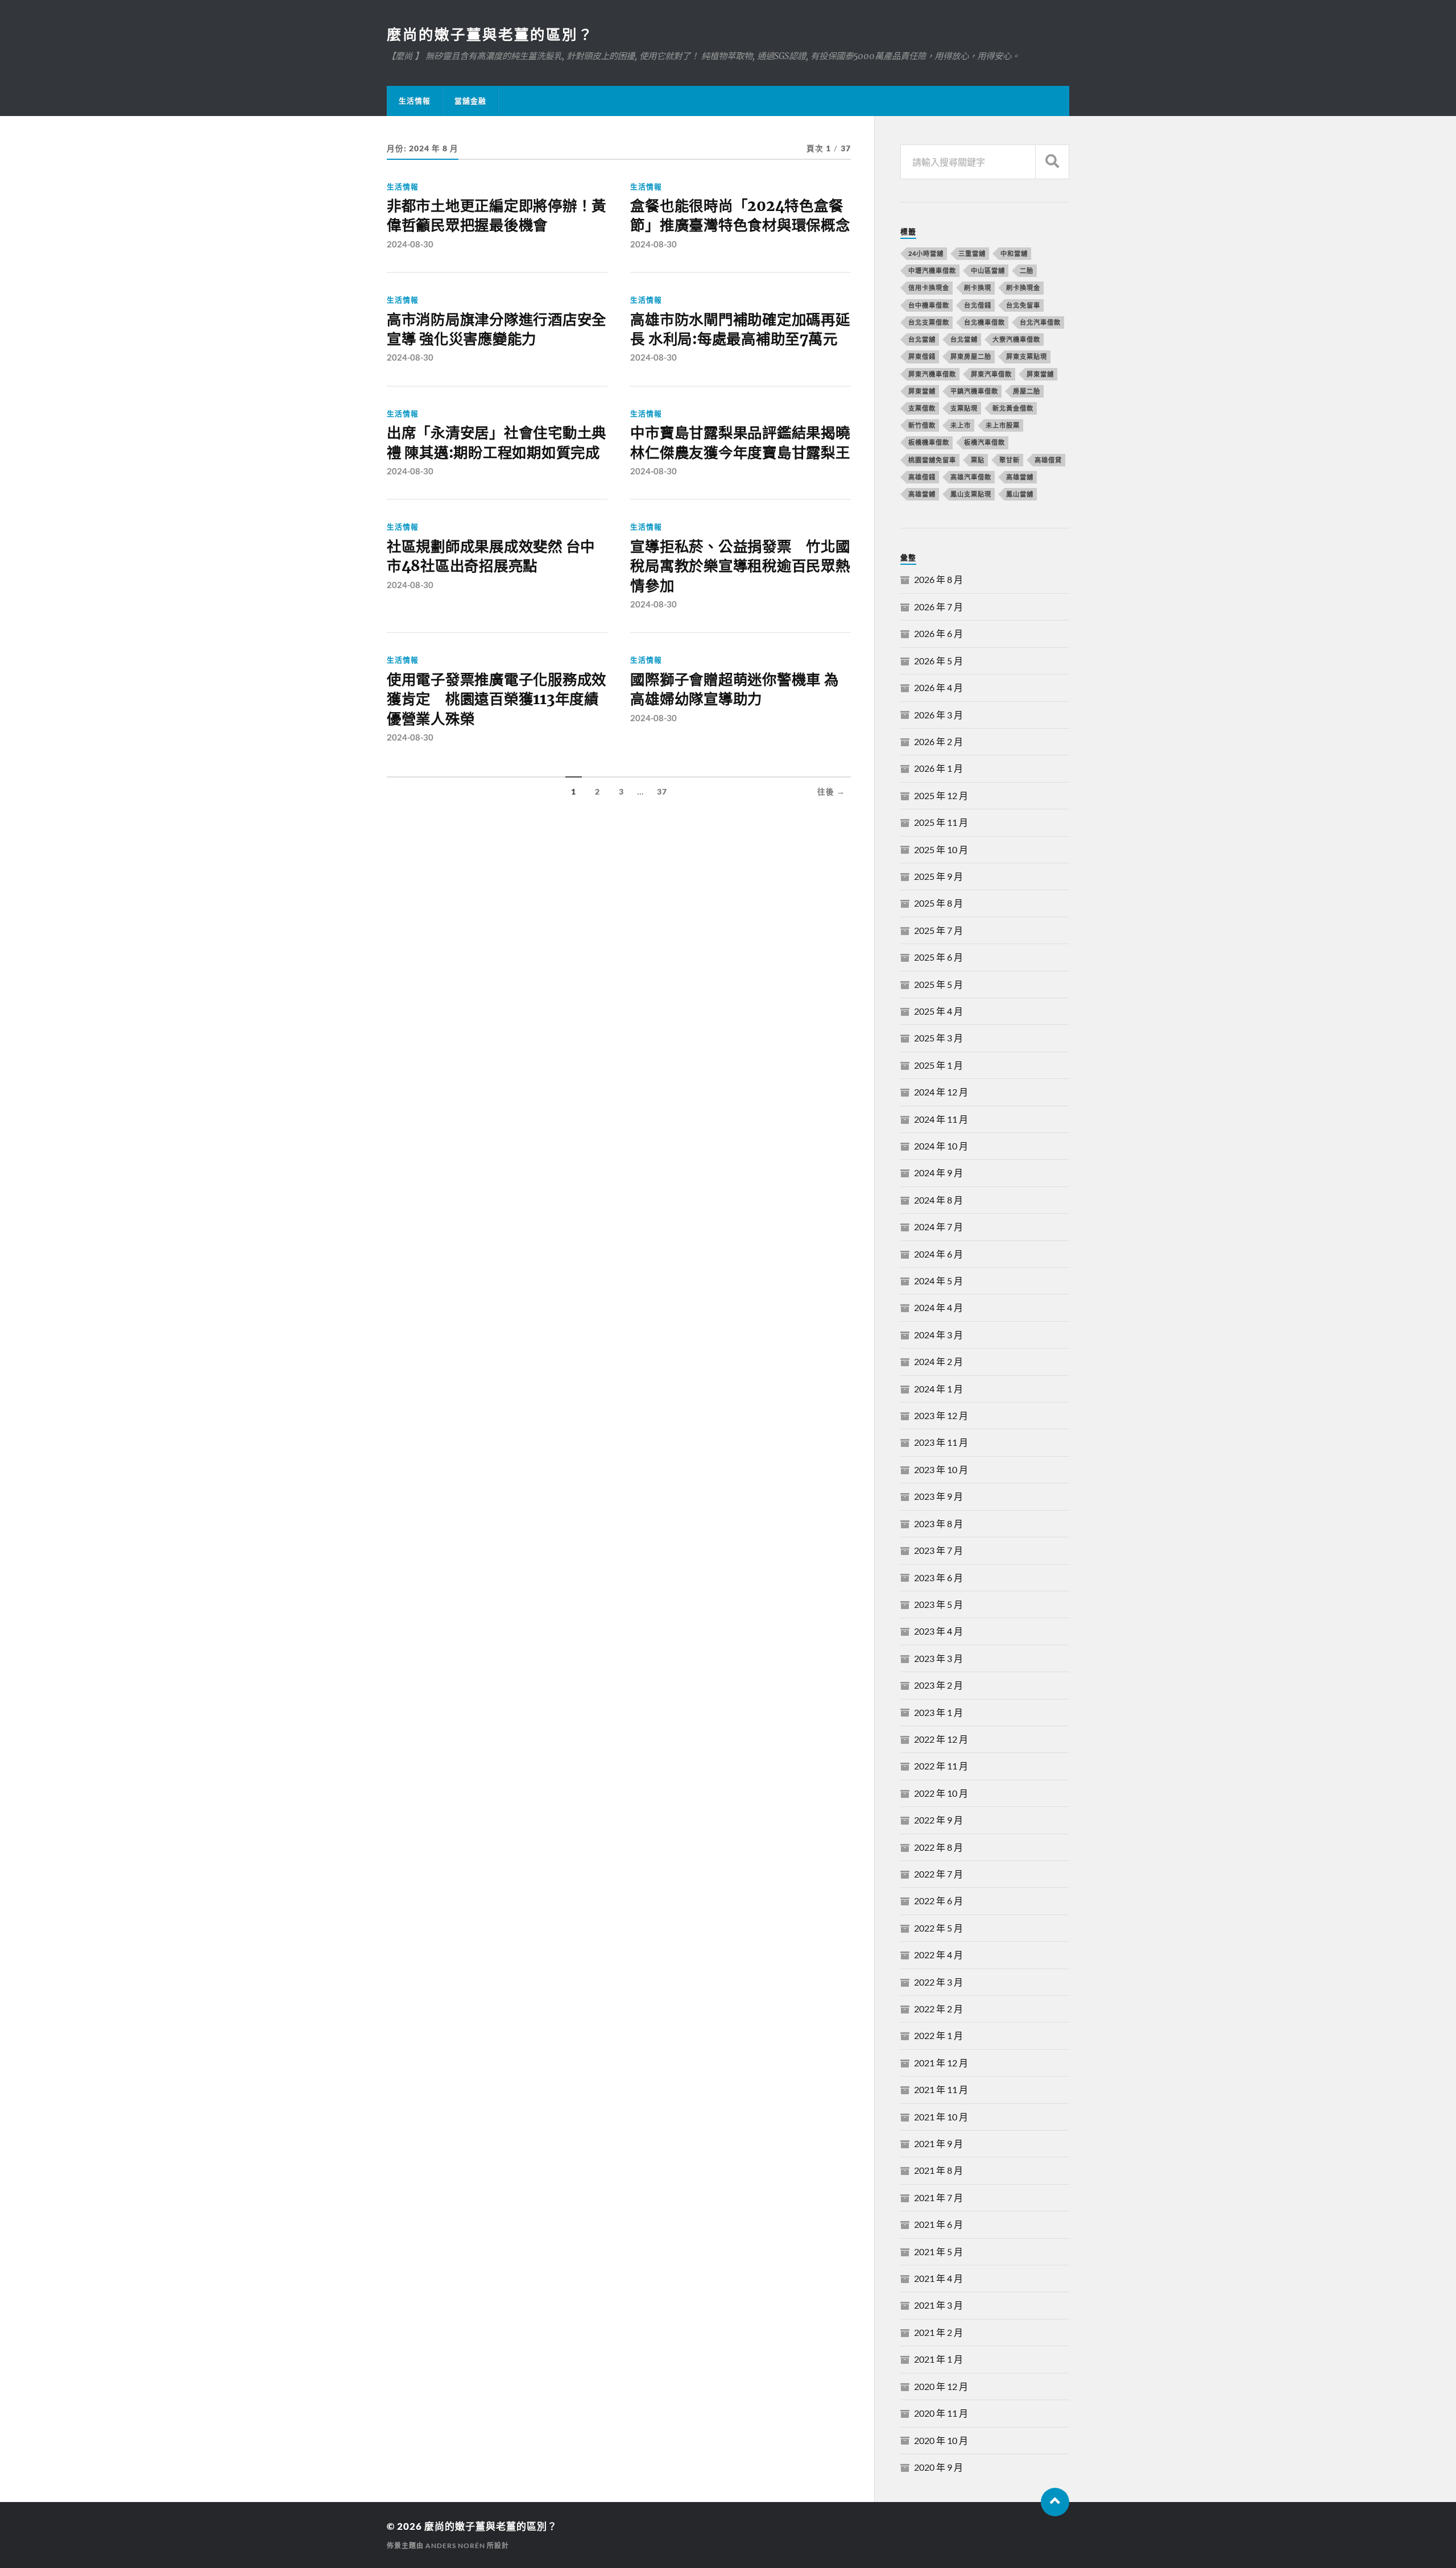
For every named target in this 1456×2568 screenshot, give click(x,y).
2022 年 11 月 (941, 1766)
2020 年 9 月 (938, 2467)
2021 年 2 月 (938, 2332)
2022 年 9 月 (938, 1820)
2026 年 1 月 (938, 768)
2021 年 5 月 (938, 2251)
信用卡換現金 (929, 288)
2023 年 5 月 (938, 1604)
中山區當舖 (988, 270)
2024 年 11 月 (941, 1119)
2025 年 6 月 (938, 957)
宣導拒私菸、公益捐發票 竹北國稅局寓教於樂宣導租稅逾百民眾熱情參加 (740, 566)
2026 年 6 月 (938, 633)
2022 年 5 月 (938, 1928)
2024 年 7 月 (938, 1227)
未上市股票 (1003, 425)
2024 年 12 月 (941, 1092)
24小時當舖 (926, 253)
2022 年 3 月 (938, 1982)
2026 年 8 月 (938, 579)
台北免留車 (1023, 305)
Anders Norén (455, 2546)
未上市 (961, 425)
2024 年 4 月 (938, 1307)
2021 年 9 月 (938, 2143)
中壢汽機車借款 (932, 270)
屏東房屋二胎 (971, 356)
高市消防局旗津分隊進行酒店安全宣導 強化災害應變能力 (497, 329)
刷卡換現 (978, 288)
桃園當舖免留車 (932, 460)
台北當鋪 (964, 339)
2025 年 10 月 (941, 849)
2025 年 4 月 (938, 1011)
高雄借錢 (922, 477)
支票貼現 (964, 408)
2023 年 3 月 (938, 1658)
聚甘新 (1010, 460)
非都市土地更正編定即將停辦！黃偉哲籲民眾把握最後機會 (497, 216)
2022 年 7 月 (938, 1874)
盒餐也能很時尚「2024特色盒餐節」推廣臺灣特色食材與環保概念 (740, 216)
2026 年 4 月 (938, 687)
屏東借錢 (922, 356)
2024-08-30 (410, 244)
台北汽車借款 (1040, 322)
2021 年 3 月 (938, 2305)
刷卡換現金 (1023, 288)
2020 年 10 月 (941, 2440)
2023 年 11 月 (941, 1442)
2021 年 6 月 (938, 2224)
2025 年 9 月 (938, 876)
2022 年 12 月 (941, 1739)
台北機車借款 (985, 322)
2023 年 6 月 (938, 1577)
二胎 (1027, 270)
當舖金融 (470, 101)
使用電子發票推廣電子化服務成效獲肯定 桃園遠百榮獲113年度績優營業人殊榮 (497, 699)
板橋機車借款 (929, 442)
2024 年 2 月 (938, 1361)
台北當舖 (922, 339)
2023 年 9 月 (938, 1496)
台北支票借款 (929, 322)
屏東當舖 (1040, 374)
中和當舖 (1014, 253)
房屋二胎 (1027, 391)
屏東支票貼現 (1027, 356)
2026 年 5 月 (938, 661)
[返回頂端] (1055, 2502)
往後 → (831, 792)
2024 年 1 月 (938, 1389)
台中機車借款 (929, 305)
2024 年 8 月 (938, 1200)
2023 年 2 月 (938, 1685)
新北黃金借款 (1013, 408)
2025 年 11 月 (941, 822)
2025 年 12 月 (941, 795)
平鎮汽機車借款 (974, 391)
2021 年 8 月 (938, 2170)
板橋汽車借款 (985, 442)
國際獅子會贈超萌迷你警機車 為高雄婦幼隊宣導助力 (734, 689)
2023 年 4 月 (938, 1631)
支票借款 (922, 408)
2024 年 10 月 (941, 1146)
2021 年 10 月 (941, 2117)
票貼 (978, 460)
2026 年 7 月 (938, 607)
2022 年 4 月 (938, 1955)
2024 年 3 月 (938, 1335)
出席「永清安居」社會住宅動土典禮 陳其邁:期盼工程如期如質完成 (497, 443)
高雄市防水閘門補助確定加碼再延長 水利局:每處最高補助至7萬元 (740, 329)
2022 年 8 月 (938, 1847)
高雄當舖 (1020, 477)
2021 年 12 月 (941, 2063)
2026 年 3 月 (938, 715)
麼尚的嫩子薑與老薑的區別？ (490, 34)
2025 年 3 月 (938, 1038)
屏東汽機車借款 (932, 374)
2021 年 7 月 (938, 2197)
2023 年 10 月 (941, 1469)
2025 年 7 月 (938, 930)
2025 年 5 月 (938, 984)
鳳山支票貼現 (971, 494)
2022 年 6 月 (938, 1901)
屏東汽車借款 (991, 374)
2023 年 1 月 (938, 1712)
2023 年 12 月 (941, 1415)
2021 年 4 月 (938, 2278)
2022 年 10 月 (941, 1793)
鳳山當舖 (1020, 494)
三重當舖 (972, 253)
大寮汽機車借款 (1016, 339)
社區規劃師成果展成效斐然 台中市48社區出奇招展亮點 (491, 556)
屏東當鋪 (922, 391)
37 (662, 792)
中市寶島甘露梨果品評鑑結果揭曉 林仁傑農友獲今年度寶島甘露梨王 (740, 443)
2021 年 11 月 (941, 2089)
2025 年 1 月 (938, 1065)
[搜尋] (1052, 162)
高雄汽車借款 (971, 477)
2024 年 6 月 (938, 1254)
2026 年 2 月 (938, 741)
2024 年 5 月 (938, 1281)
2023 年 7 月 (938, 1550)
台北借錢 (978, 305)
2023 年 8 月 (938, 1523)
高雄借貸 (1048, 460)
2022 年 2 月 (938, 2009)
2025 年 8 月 (938, 903)
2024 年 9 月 (938, 1173)
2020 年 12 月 (941, 2386)
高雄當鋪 (922, 494)
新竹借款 (922, 425)
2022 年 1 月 (938, 2035)
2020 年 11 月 (941, 2413)
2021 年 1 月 (938, 2359)
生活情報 (415, 101)
